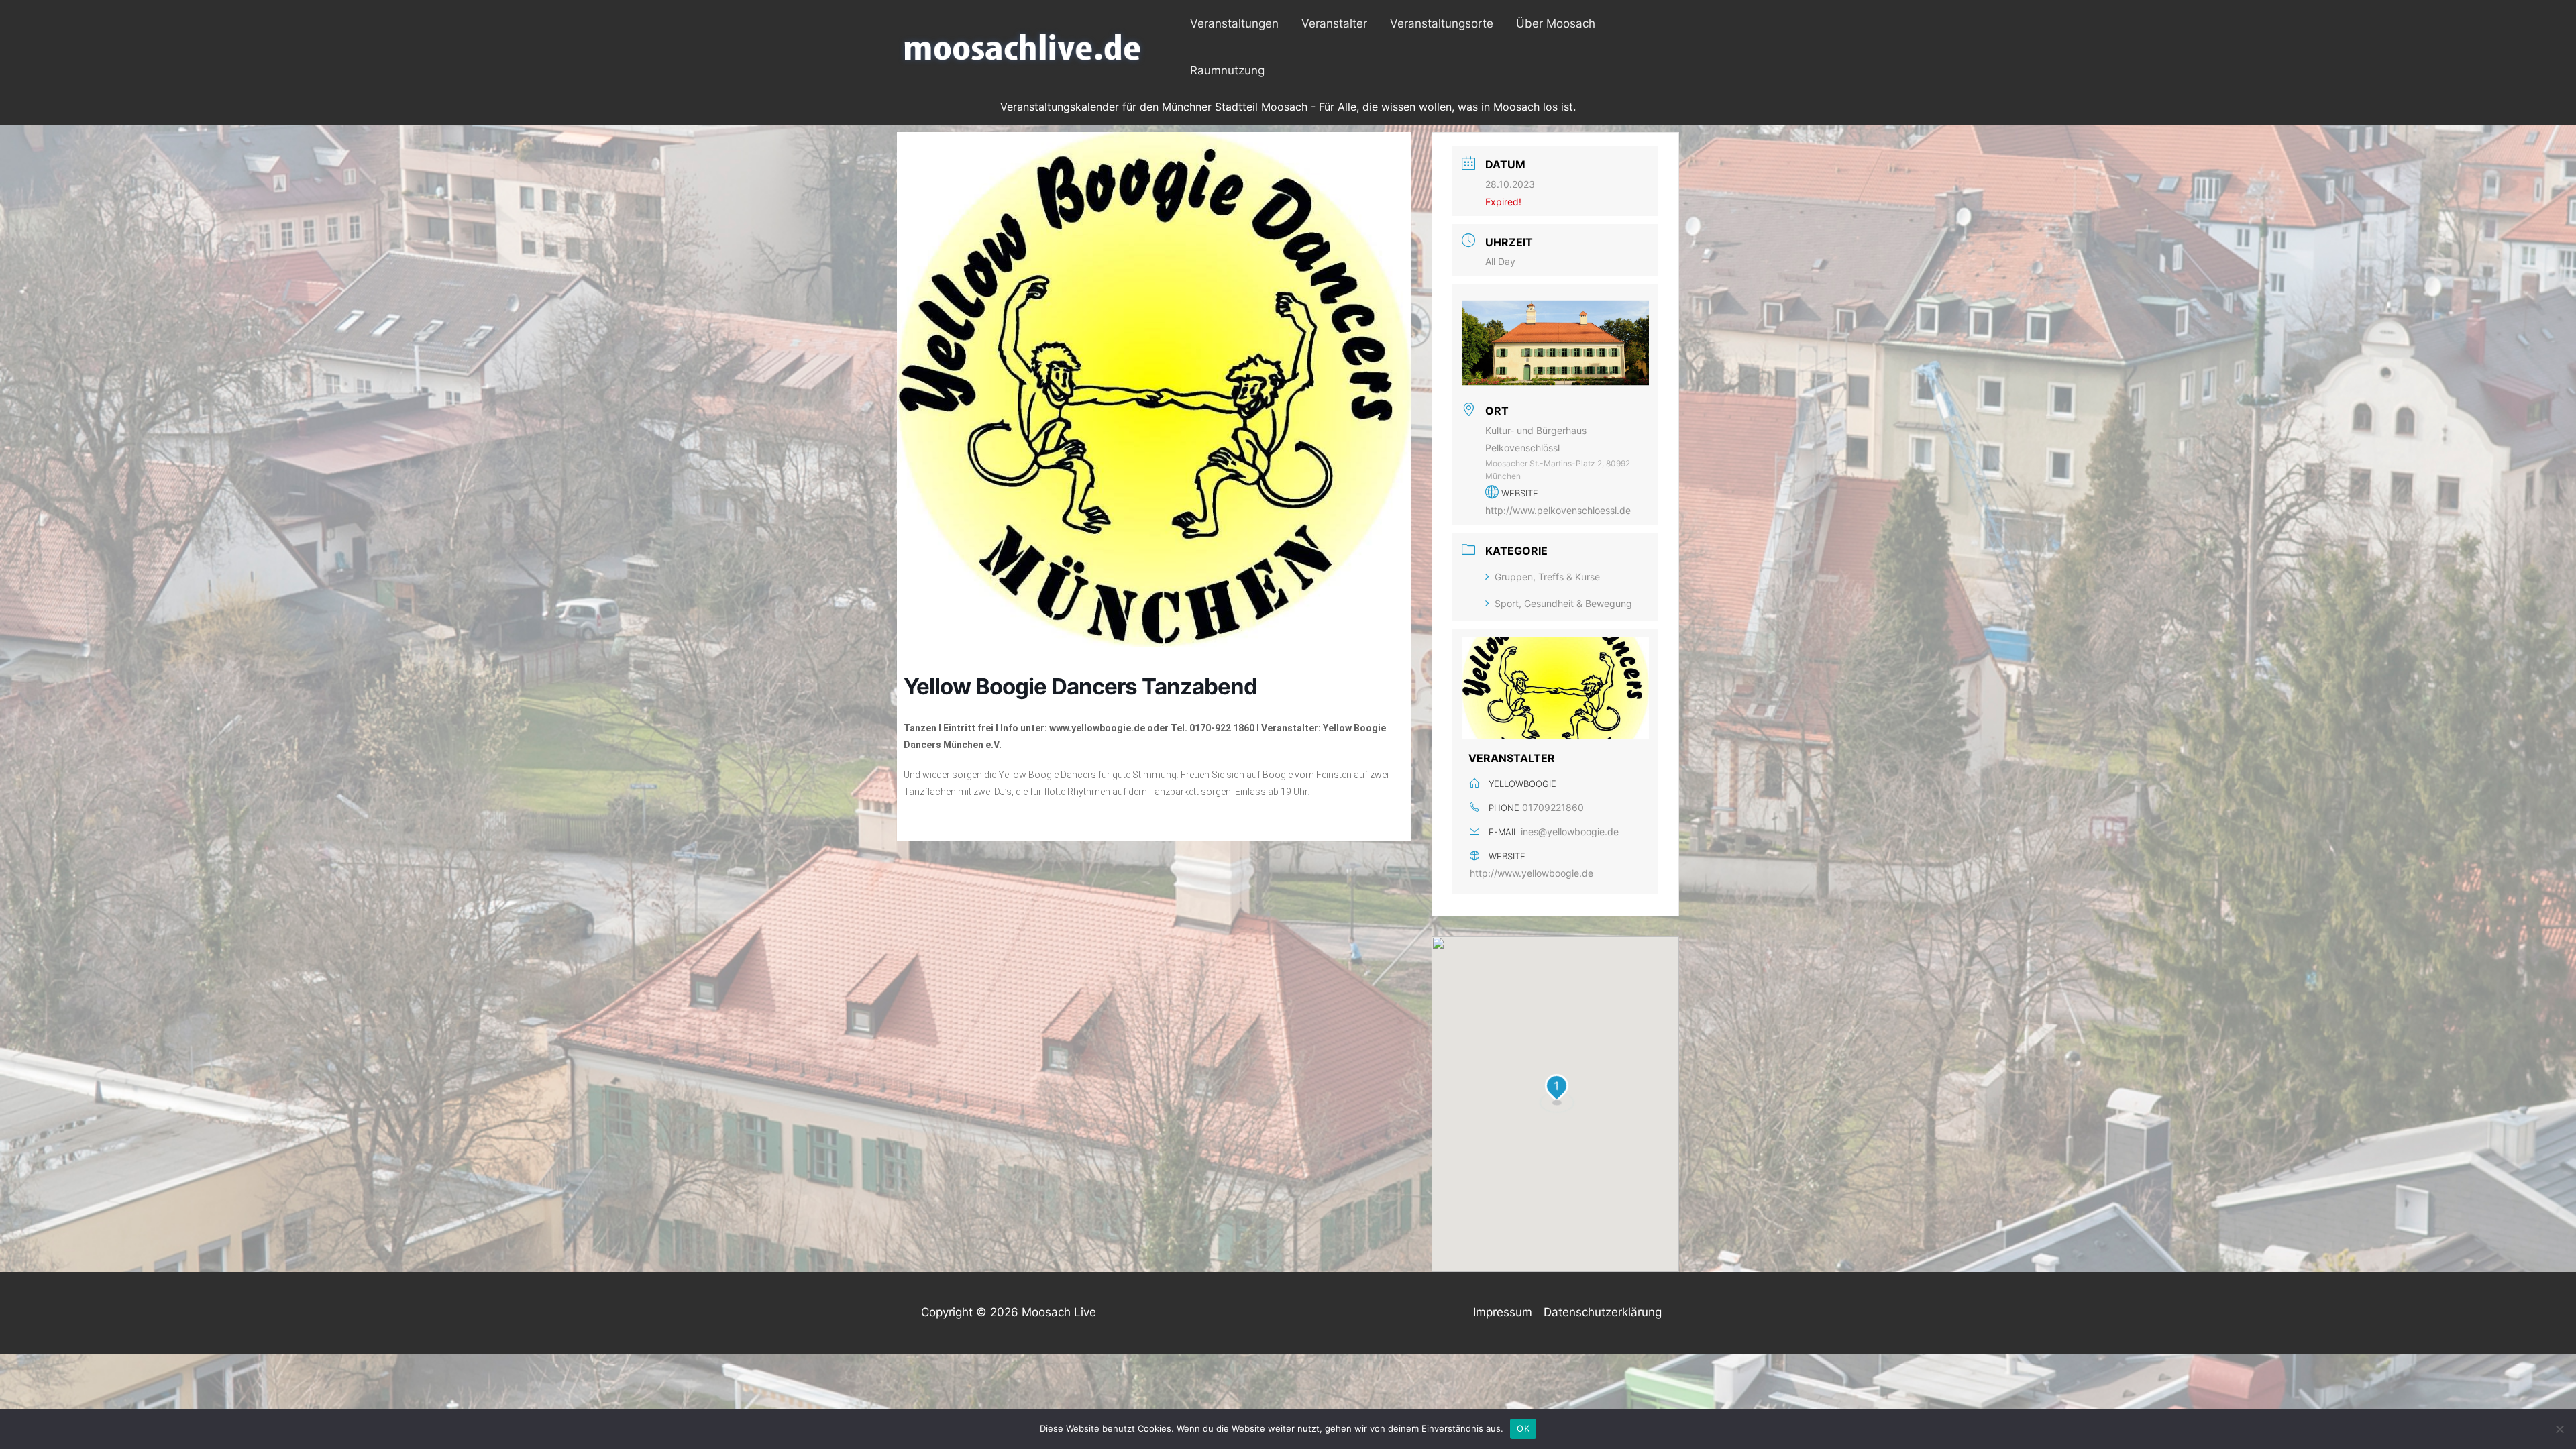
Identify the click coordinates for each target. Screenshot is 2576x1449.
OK (1523, 1428)
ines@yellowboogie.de (1570, 831)
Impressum (1503, 1312)
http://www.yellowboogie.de (1532, 873)
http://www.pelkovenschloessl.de (1558, 510)
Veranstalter (1334, 23)
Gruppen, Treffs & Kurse (1547, 577)
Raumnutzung (1227, 70)
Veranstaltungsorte (1442, 23)
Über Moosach (1556, 23)
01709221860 (1553, 807)
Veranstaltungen (1234, 23)
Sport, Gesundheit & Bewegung (1563, 603)
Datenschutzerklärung (1603, 1312)
